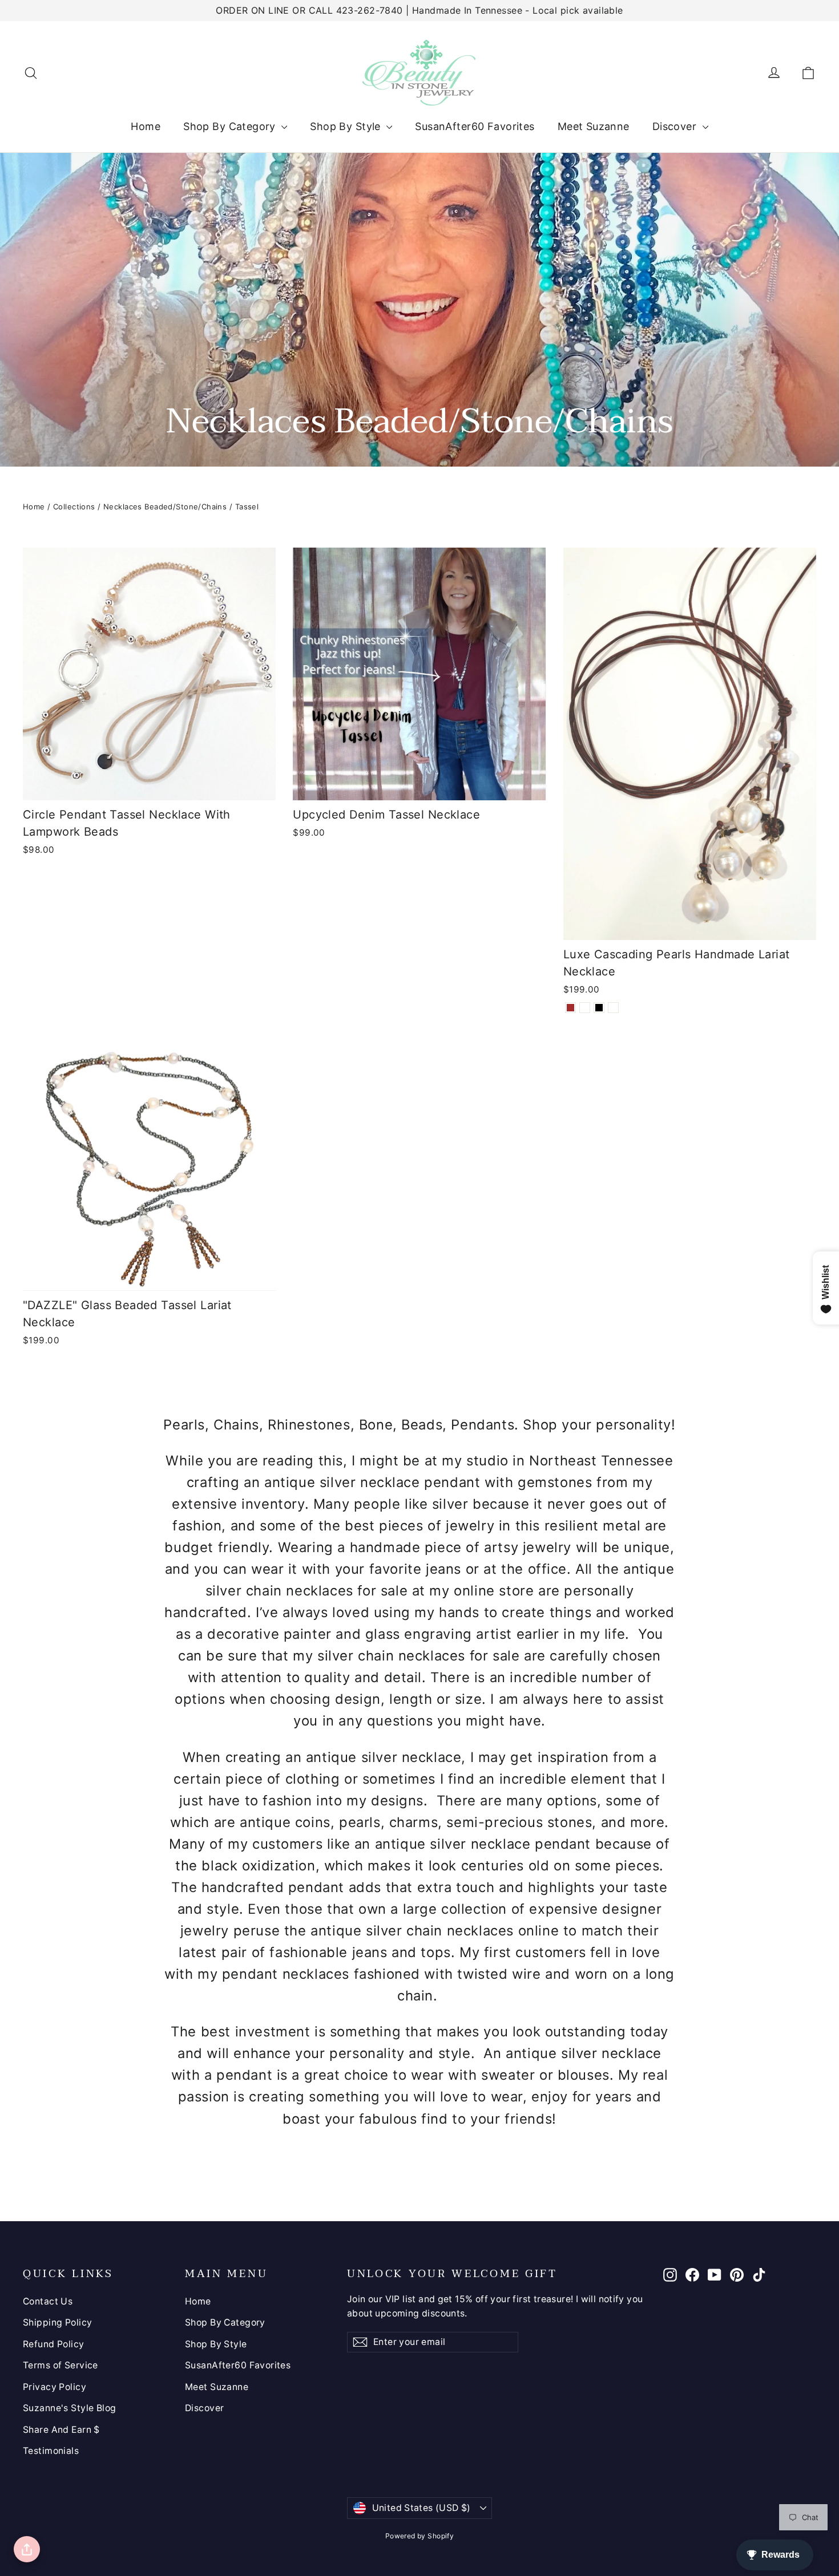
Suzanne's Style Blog (70, 2408)
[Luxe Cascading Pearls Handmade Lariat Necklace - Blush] (613, 1008)
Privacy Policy (55, 2387)
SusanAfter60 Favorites (475, 126)
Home (146, 126)
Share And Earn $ (61, 2430)
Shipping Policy (57, 2322)
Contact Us (48, 2301)
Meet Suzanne (594, 126)
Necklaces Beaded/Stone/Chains (165, 507)
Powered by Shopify (420, 2536)
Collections (74, 507)
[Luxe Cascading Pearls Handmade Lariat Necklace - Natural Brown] (570, 1008)
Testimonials (51, 2451)
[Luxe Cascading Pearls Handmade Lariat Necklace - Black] (599, 1008)
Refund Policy (54, 2344)
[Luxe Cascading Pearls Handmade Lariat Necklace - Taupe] (585, 1008)
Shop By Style (347, 126)
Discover (676, 126)
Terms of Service (60, 2365)
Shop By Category (231, 126)
